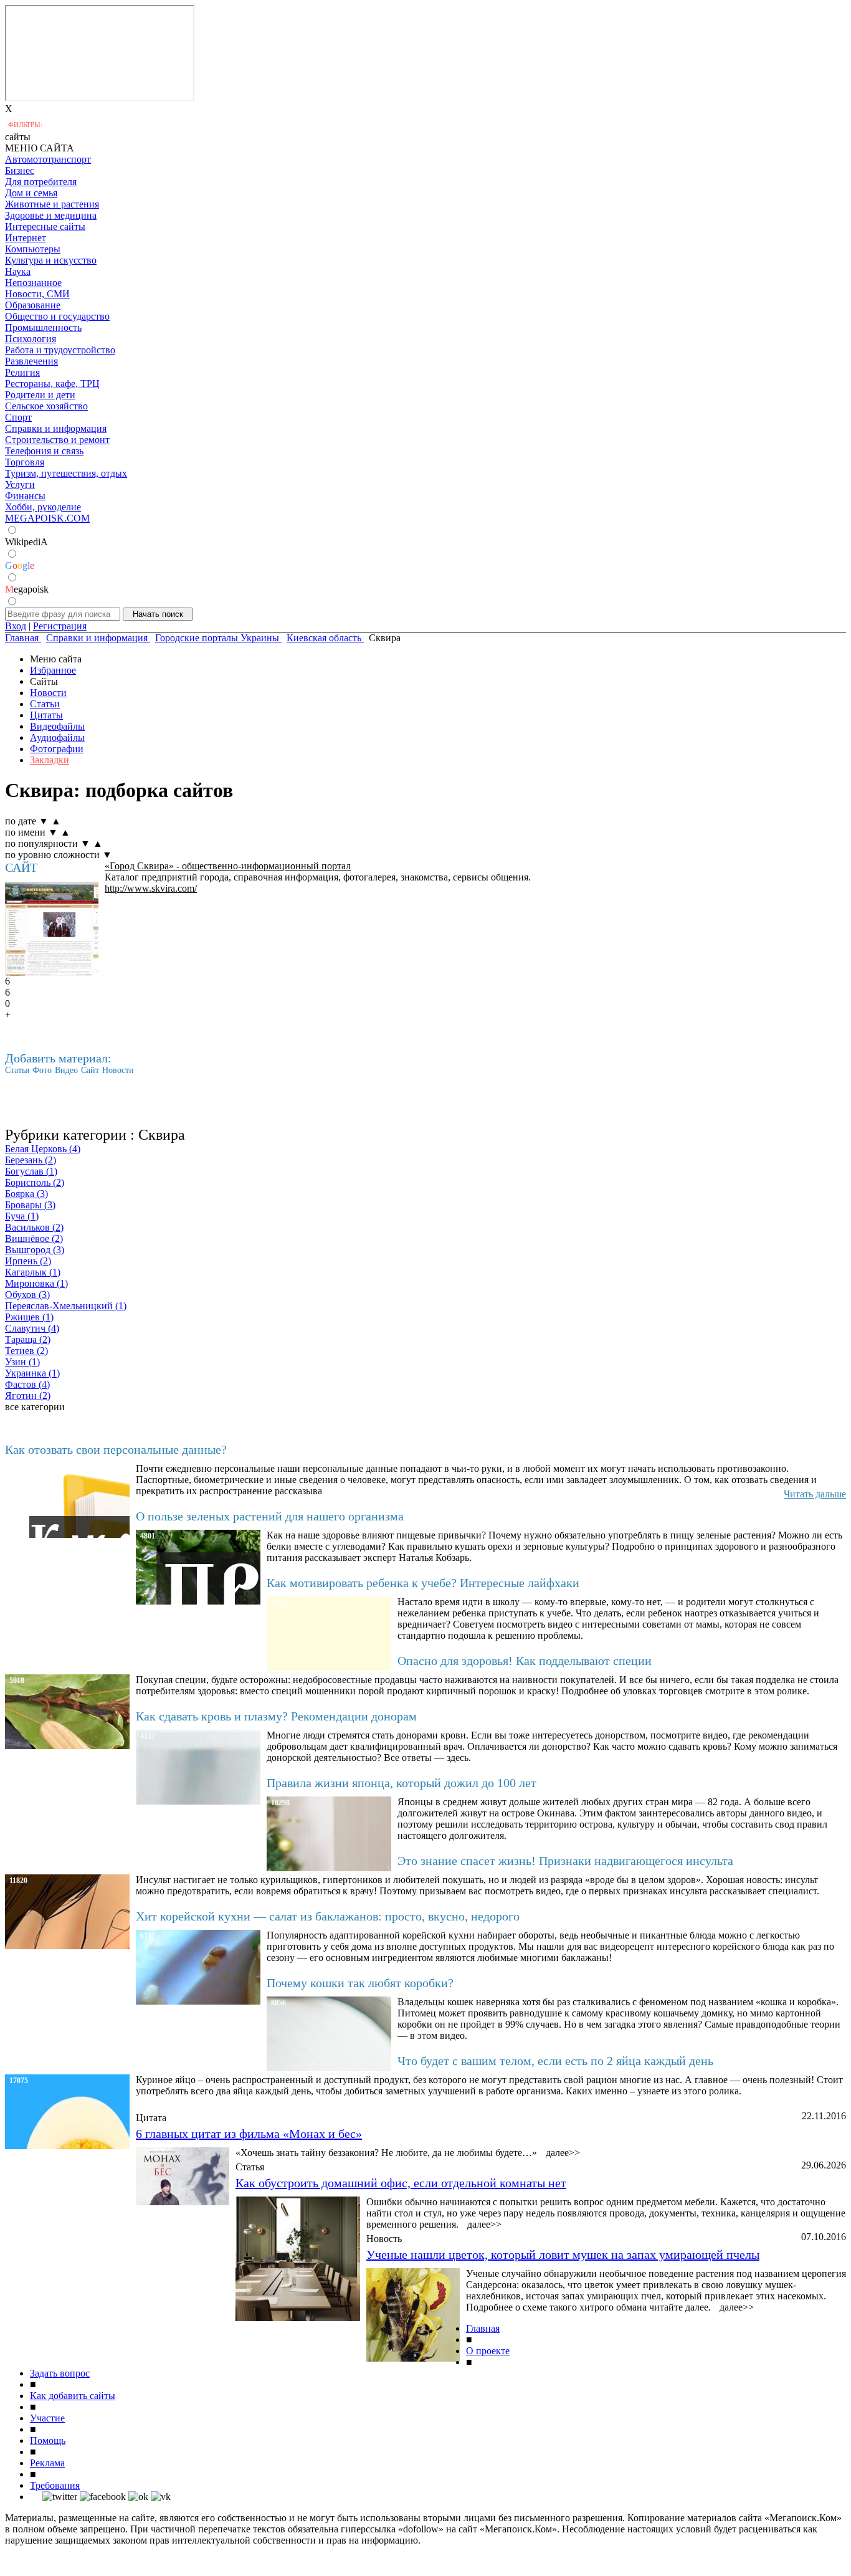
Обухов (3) (27, 1295)
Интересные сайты (45, 227)
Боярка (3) (26, 1194)
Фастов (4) (27, 1384)
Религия (22, 372)
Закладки (50, 760)
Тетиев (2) (26, 1351)
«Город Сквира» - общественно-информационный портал (228, 866)
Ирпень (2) (28, 1261)
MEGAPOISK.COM (47, 518)
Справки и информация (56, 428)
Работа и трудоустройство (60, 350)
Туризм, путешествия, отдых (66, 473)
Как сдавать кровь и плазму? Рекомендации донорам (276, 1716)
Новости (48, 693)
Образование (33, 305)
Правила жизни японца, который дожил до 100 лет (402, 1783)
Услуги (20, 484)
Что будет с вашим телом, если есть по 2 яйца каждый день (555, 2061)
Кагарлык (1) (33, 1272)
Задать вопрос (60, 2373)
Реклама (47, 2463)
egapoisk (27, 589)
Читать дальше (815, 1494)
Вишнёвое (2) (34, 1238)
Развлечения (31, 361)
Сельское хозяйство (46, 406)
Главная (483, 2328)
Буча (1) (22, 1216)
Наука (18, 271)
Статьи (45, 704)
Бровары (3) (30, 1205)
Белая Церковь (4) (43, 1149)
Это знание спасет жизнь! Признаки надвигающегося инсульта (565, 1861)
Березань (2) (31, 1160)
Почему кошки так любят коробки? (360, 1983)
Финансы (25, 496)
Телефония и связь (44, 451)
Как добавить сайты (73, 2396)
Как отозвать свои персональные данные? (116, 1449)
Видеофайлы (57, 726)
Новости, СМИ (37, 294)
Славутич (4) (32, 1328)
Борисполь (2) (35, 1182)
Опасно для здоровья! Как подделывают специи (525, 1661)
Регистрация (60, 626)
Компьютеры (33, 249)
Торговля (25, 462)
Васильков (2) (34, 1227)
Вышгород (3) (35, 1250)
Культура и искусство (51, 260)
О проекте (488, 2351)
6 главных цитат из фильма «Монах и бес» (249, 2134)
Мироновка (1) (36, 1283)
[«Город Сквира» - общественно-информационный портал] (52, 929)
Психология (31, 339)
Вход (16, 626)
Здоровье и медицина (51, 215)
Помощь (48, 2440)
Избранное (53, 670)
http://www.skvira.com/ (151, 888)
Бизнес (20, 170)
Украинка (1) (32, 1373)
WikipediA (26, 542)
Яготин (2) (28, 1395)
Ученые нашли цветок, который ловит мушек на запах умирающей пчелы (563, 2254)
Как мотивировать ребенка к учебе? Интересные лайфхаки (423, 1583)
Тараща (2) (28, 1339)
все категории (35, 1407)
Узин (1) (22, 1362)
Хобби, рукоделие (43, 507)
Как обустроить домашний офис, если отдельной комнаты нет (401, 2183)
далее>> (563, 2153)
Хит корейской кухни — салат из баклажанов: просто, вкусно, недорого (328, 1916)
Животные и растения (52, 204)
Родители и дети (40, 395)
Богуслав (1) (31, 1171)
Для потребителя (41, 182)
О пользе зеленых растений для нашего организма (270, 1516)
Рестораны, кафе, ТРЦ (52, 384)
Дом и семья (31, 193)
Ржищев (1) (29, 1317)
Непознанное (33, 283)
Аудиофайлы (57, 737)
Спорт (18, 417)
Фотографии (57, 749)
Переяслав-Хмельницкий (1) (66, 1306)
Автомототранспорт (48, 159)
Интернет (26, 238)
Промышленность (43, 327)
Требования (55, 2485)
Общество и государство (57, 316)
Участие (47, 2418)
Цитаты (46, 715)
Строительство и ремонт (57, 440)
